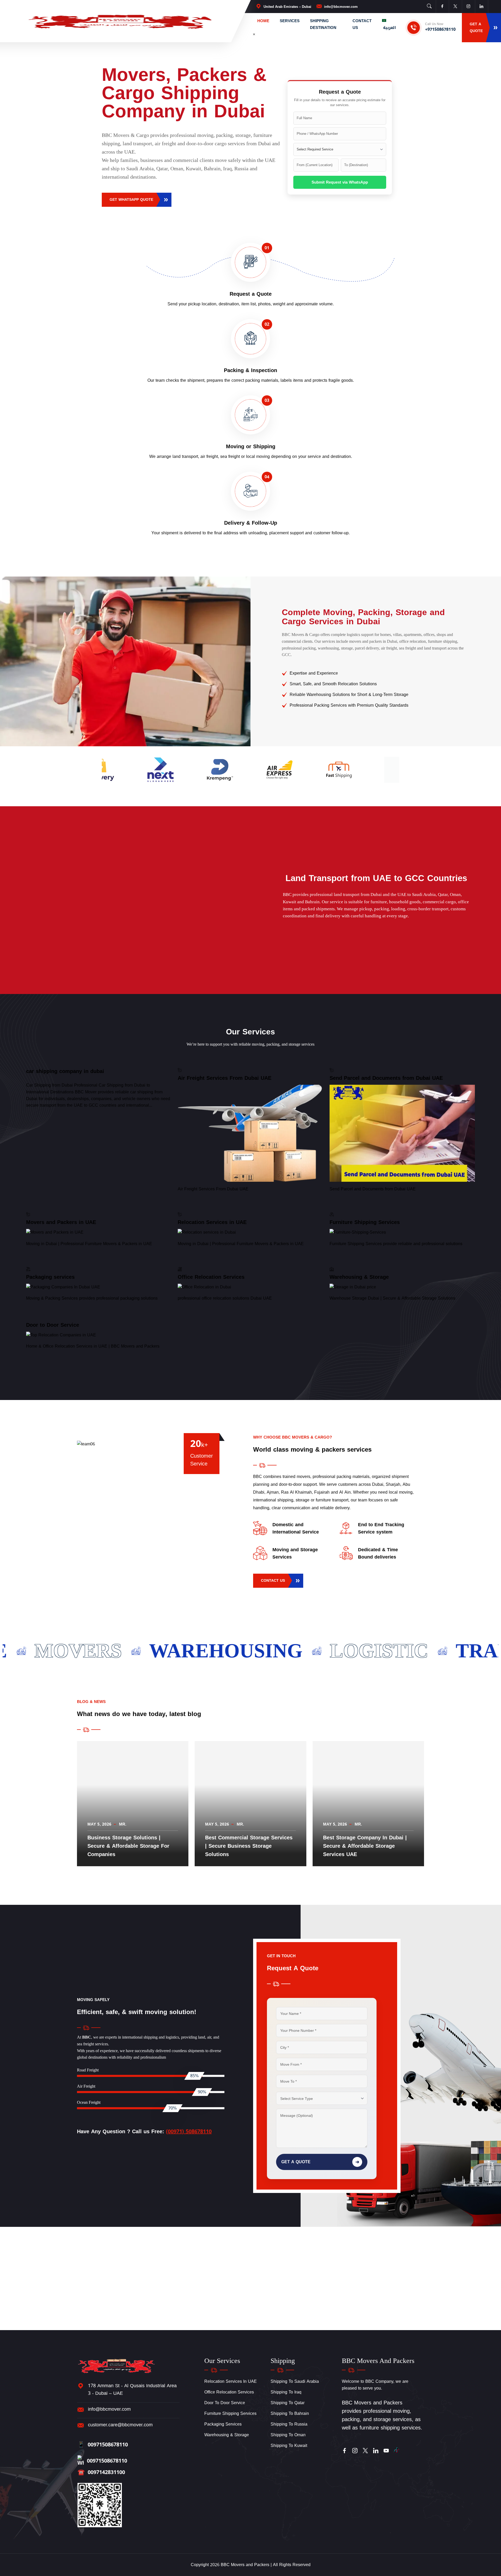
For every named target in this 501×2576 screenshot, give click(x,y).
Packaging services (50, 1277)
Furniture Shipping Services (365, 1222)
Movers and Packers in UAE (61, 1222)
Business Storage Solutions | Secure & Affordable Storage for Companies (128, 1846)
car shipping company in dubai (65, 1071)
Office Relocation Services (211, 1277)
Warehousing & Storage (359, 1277)
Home (263, 21)
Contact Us (362, 24)
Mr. (123, 1824)
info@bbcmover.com (341, 7)
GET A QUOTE (320, 2162)
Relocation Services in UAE (212, 1222)
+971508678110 (440, 29)
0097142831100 (101, 2472)
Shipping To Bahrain (290, 2413)
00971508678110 (103, 2445)
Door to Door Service (53, 1325)
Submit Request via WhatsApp (340, 182)
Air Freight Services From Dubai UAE (225, 1078)
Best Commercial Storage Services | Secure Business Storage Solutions (249, 1846)
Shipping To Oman (288, 2435)
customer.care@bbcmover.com (120, 2425)
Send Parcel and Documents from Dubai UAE (386, 1078)
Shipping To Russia (289, 2424)
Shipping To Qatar (288, 2403)
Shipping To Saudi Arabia (295, 2381)
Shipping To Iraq (286, 2392)
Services (290, 21)
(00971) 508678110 (189, 2131)
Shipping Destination (323, 24)
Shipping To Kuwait (289, 2445)
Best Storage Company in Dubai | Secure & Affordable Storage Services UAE (365, 1846)
